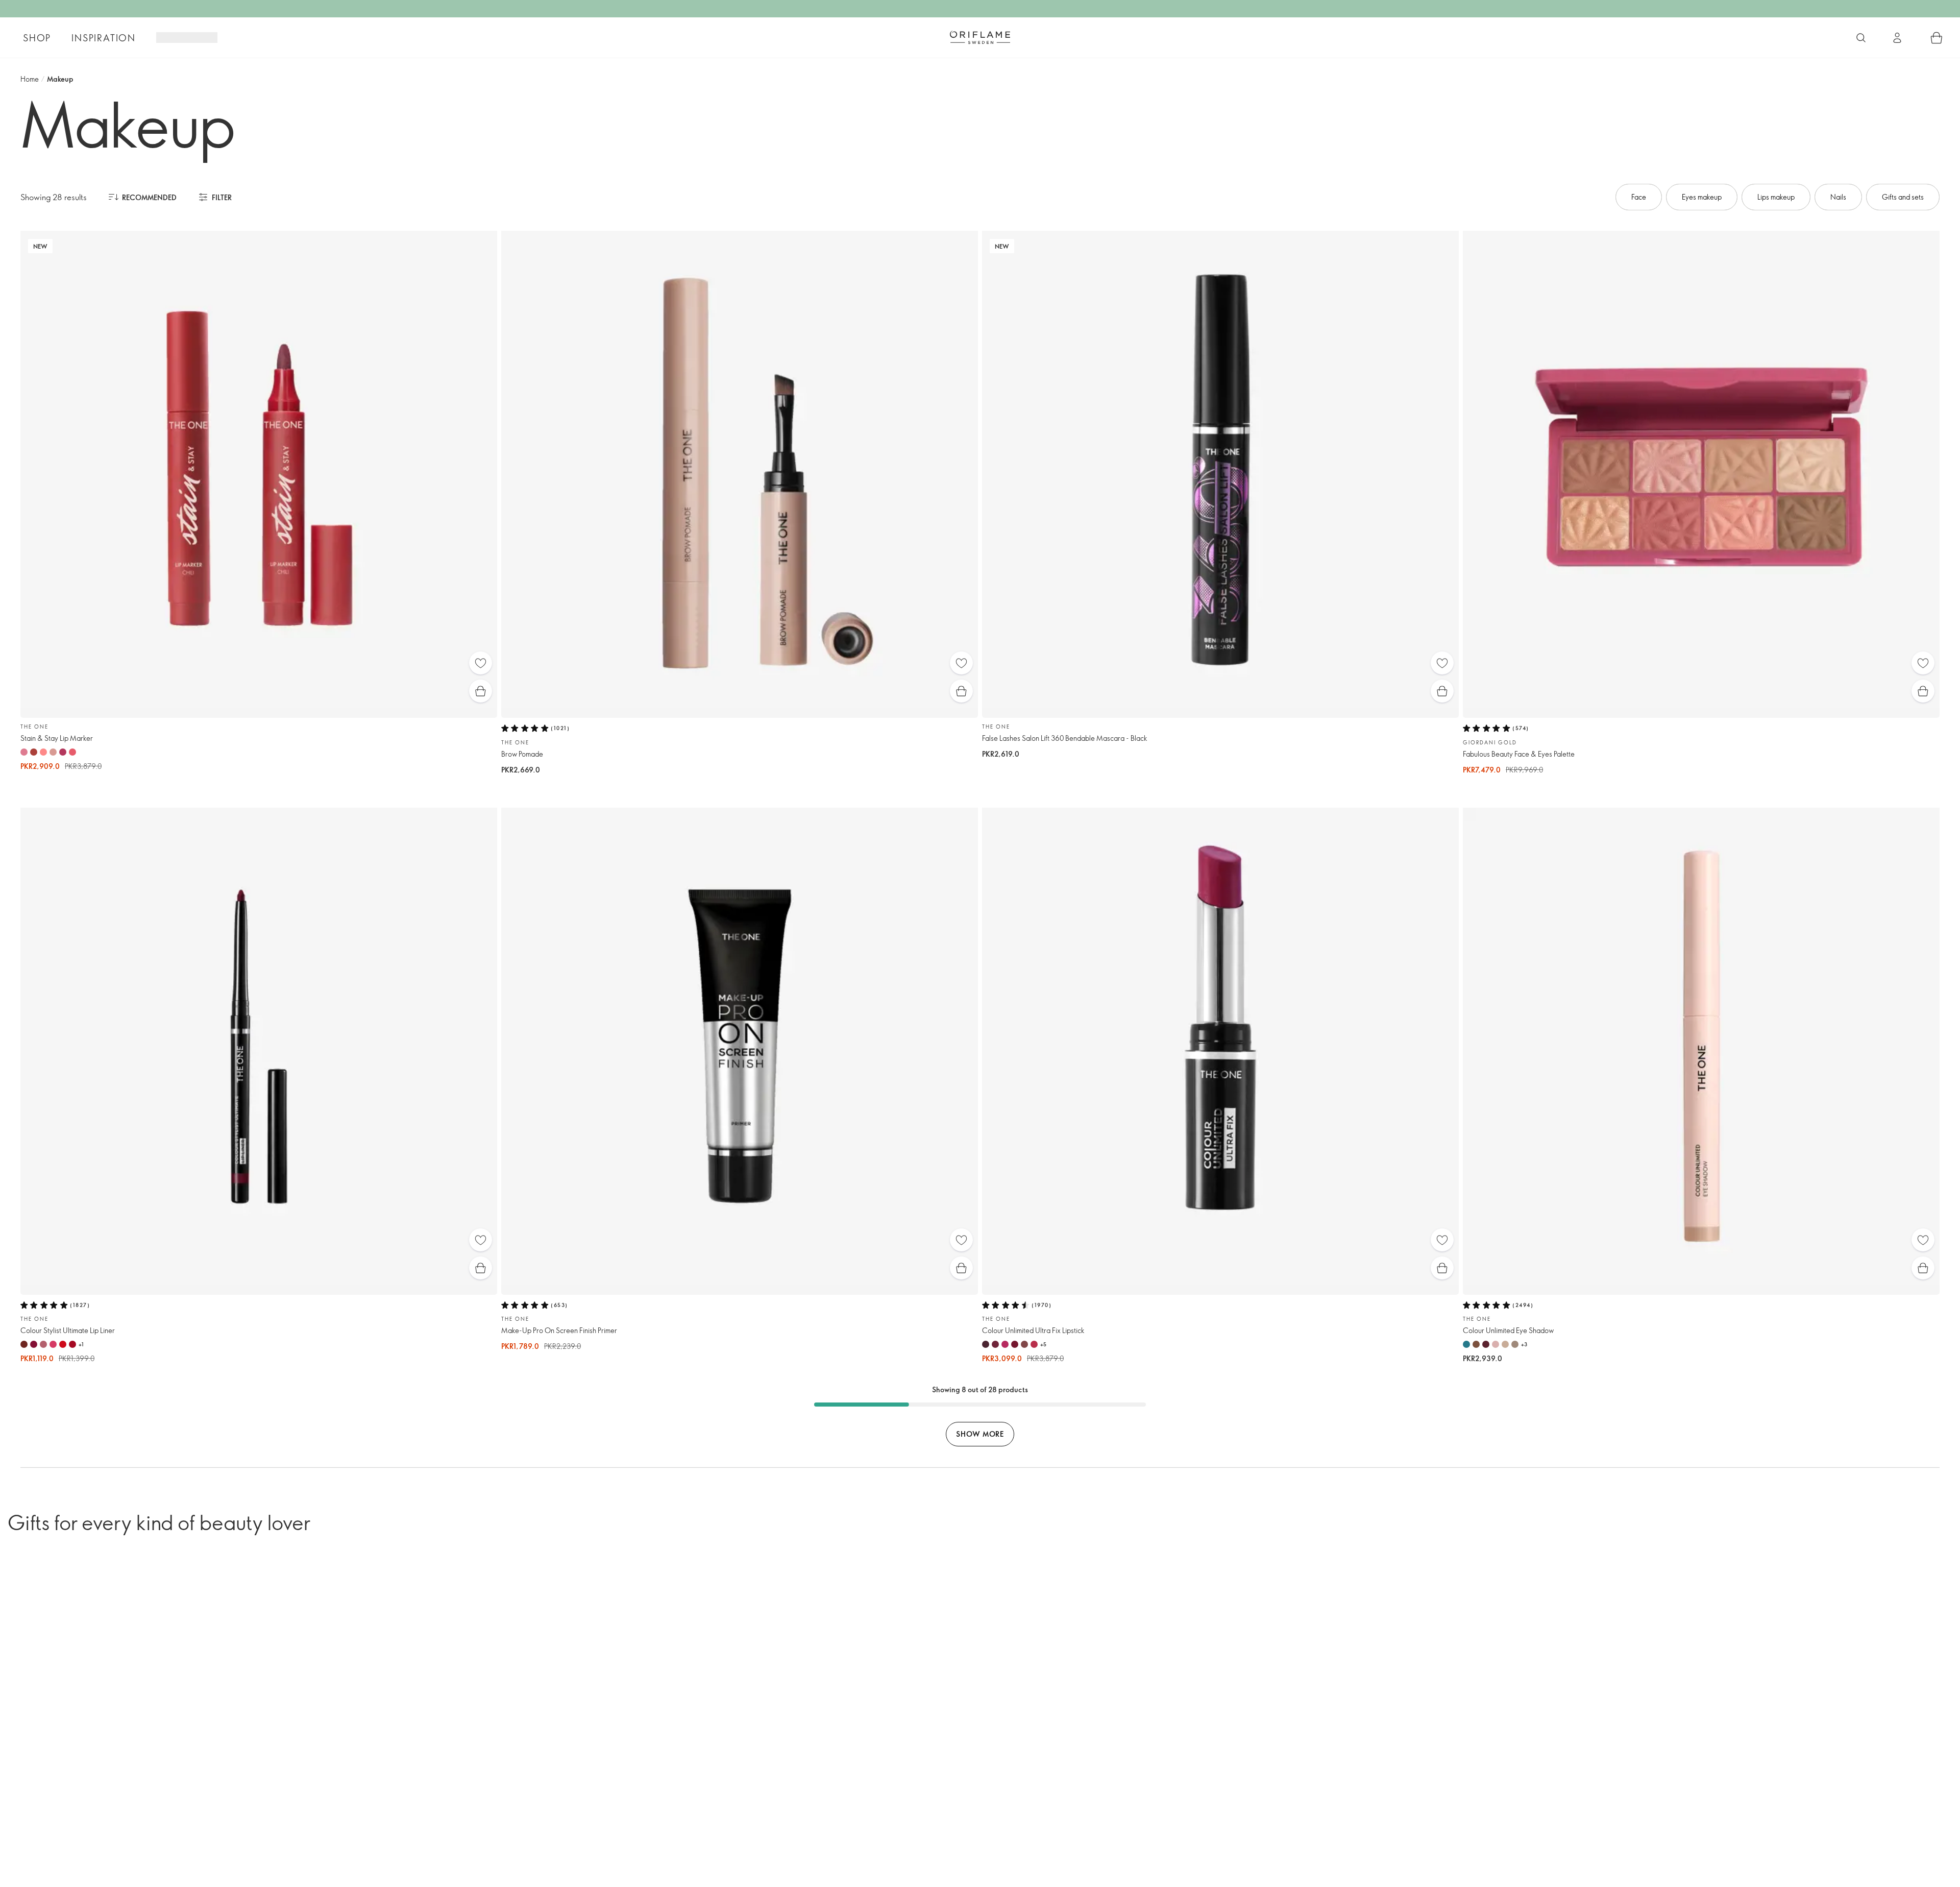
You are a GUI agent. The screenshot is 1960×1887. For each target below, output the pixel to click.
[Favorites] (481, 663)
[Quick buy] (481, 691)
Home (30, 79)
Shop (37, 38)
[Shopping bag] (1937, 38)
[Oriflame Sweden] (980, 37)
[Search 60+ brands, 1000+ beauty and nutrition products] (1861, 38)
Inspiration (104, 38)
